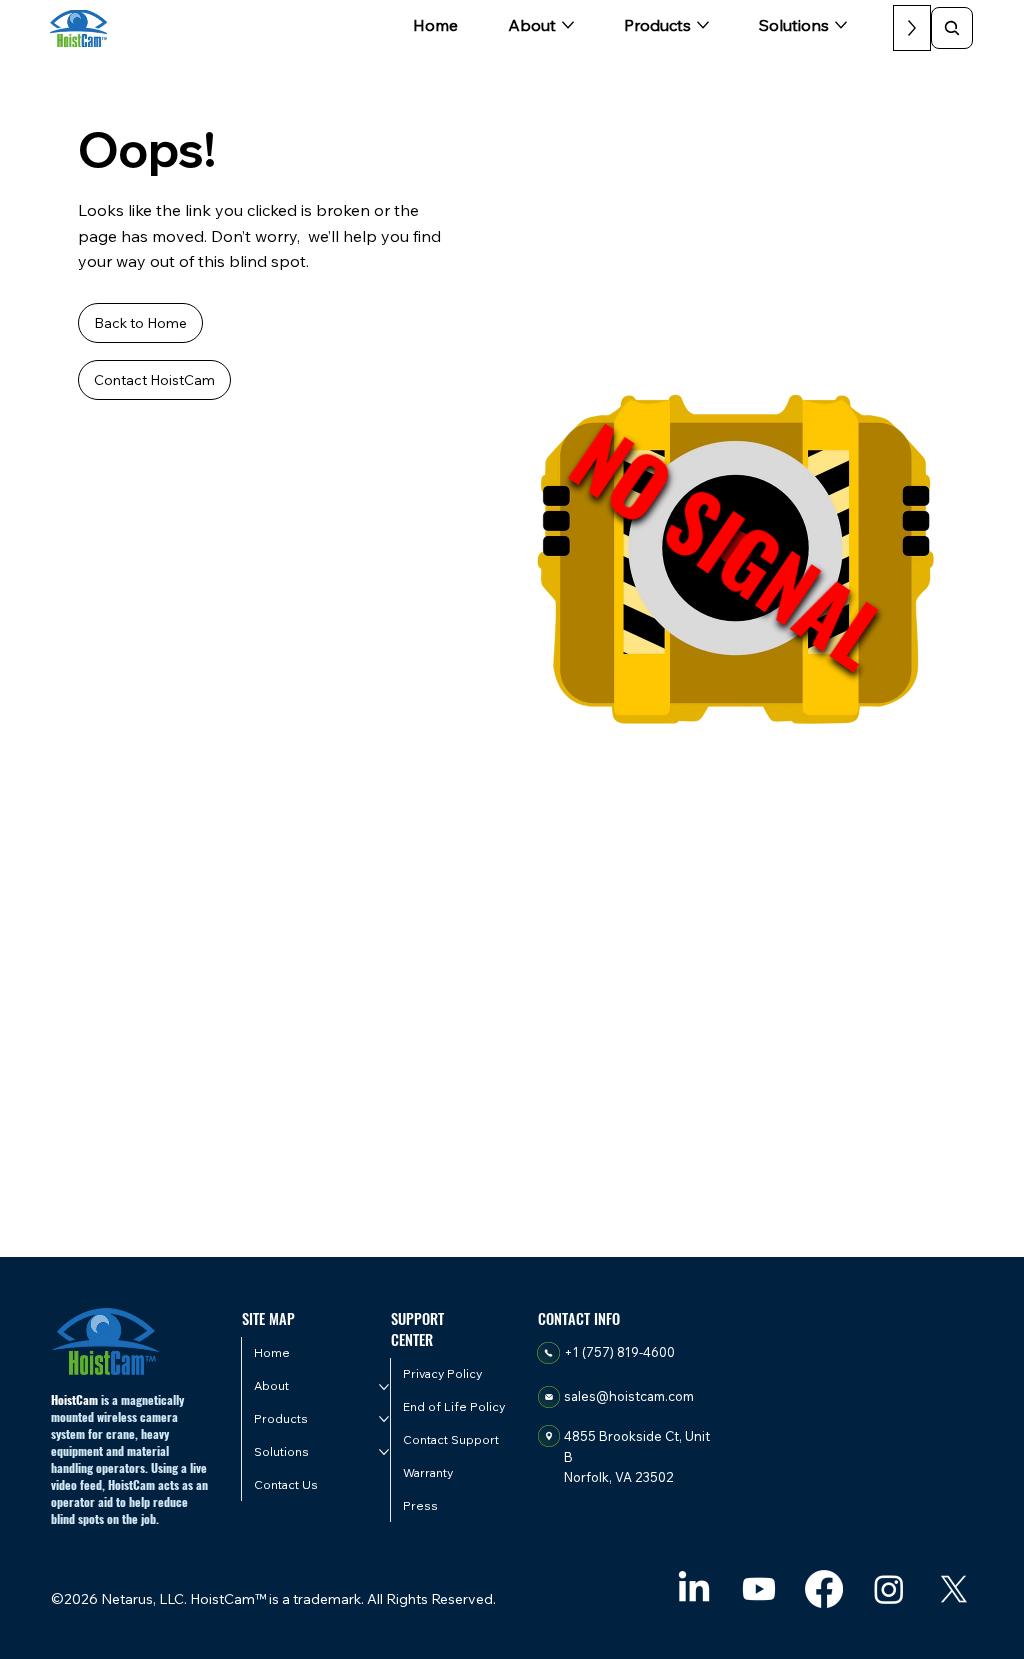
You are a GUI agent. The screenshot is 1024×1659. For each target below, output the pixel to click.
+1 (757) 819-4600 (619, 1352)
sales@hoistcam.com (629, 1396)
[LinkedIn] (694, 1589)
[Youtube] (759, 1589)
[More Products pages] (703, 25)
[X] (954, 1589)
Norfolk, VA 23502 (618, 1477)
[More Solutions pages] (841, 25)
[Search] (952, 28)
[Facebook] (824, 1589)
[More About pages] (568, 25)
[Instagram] (889, 1589)
